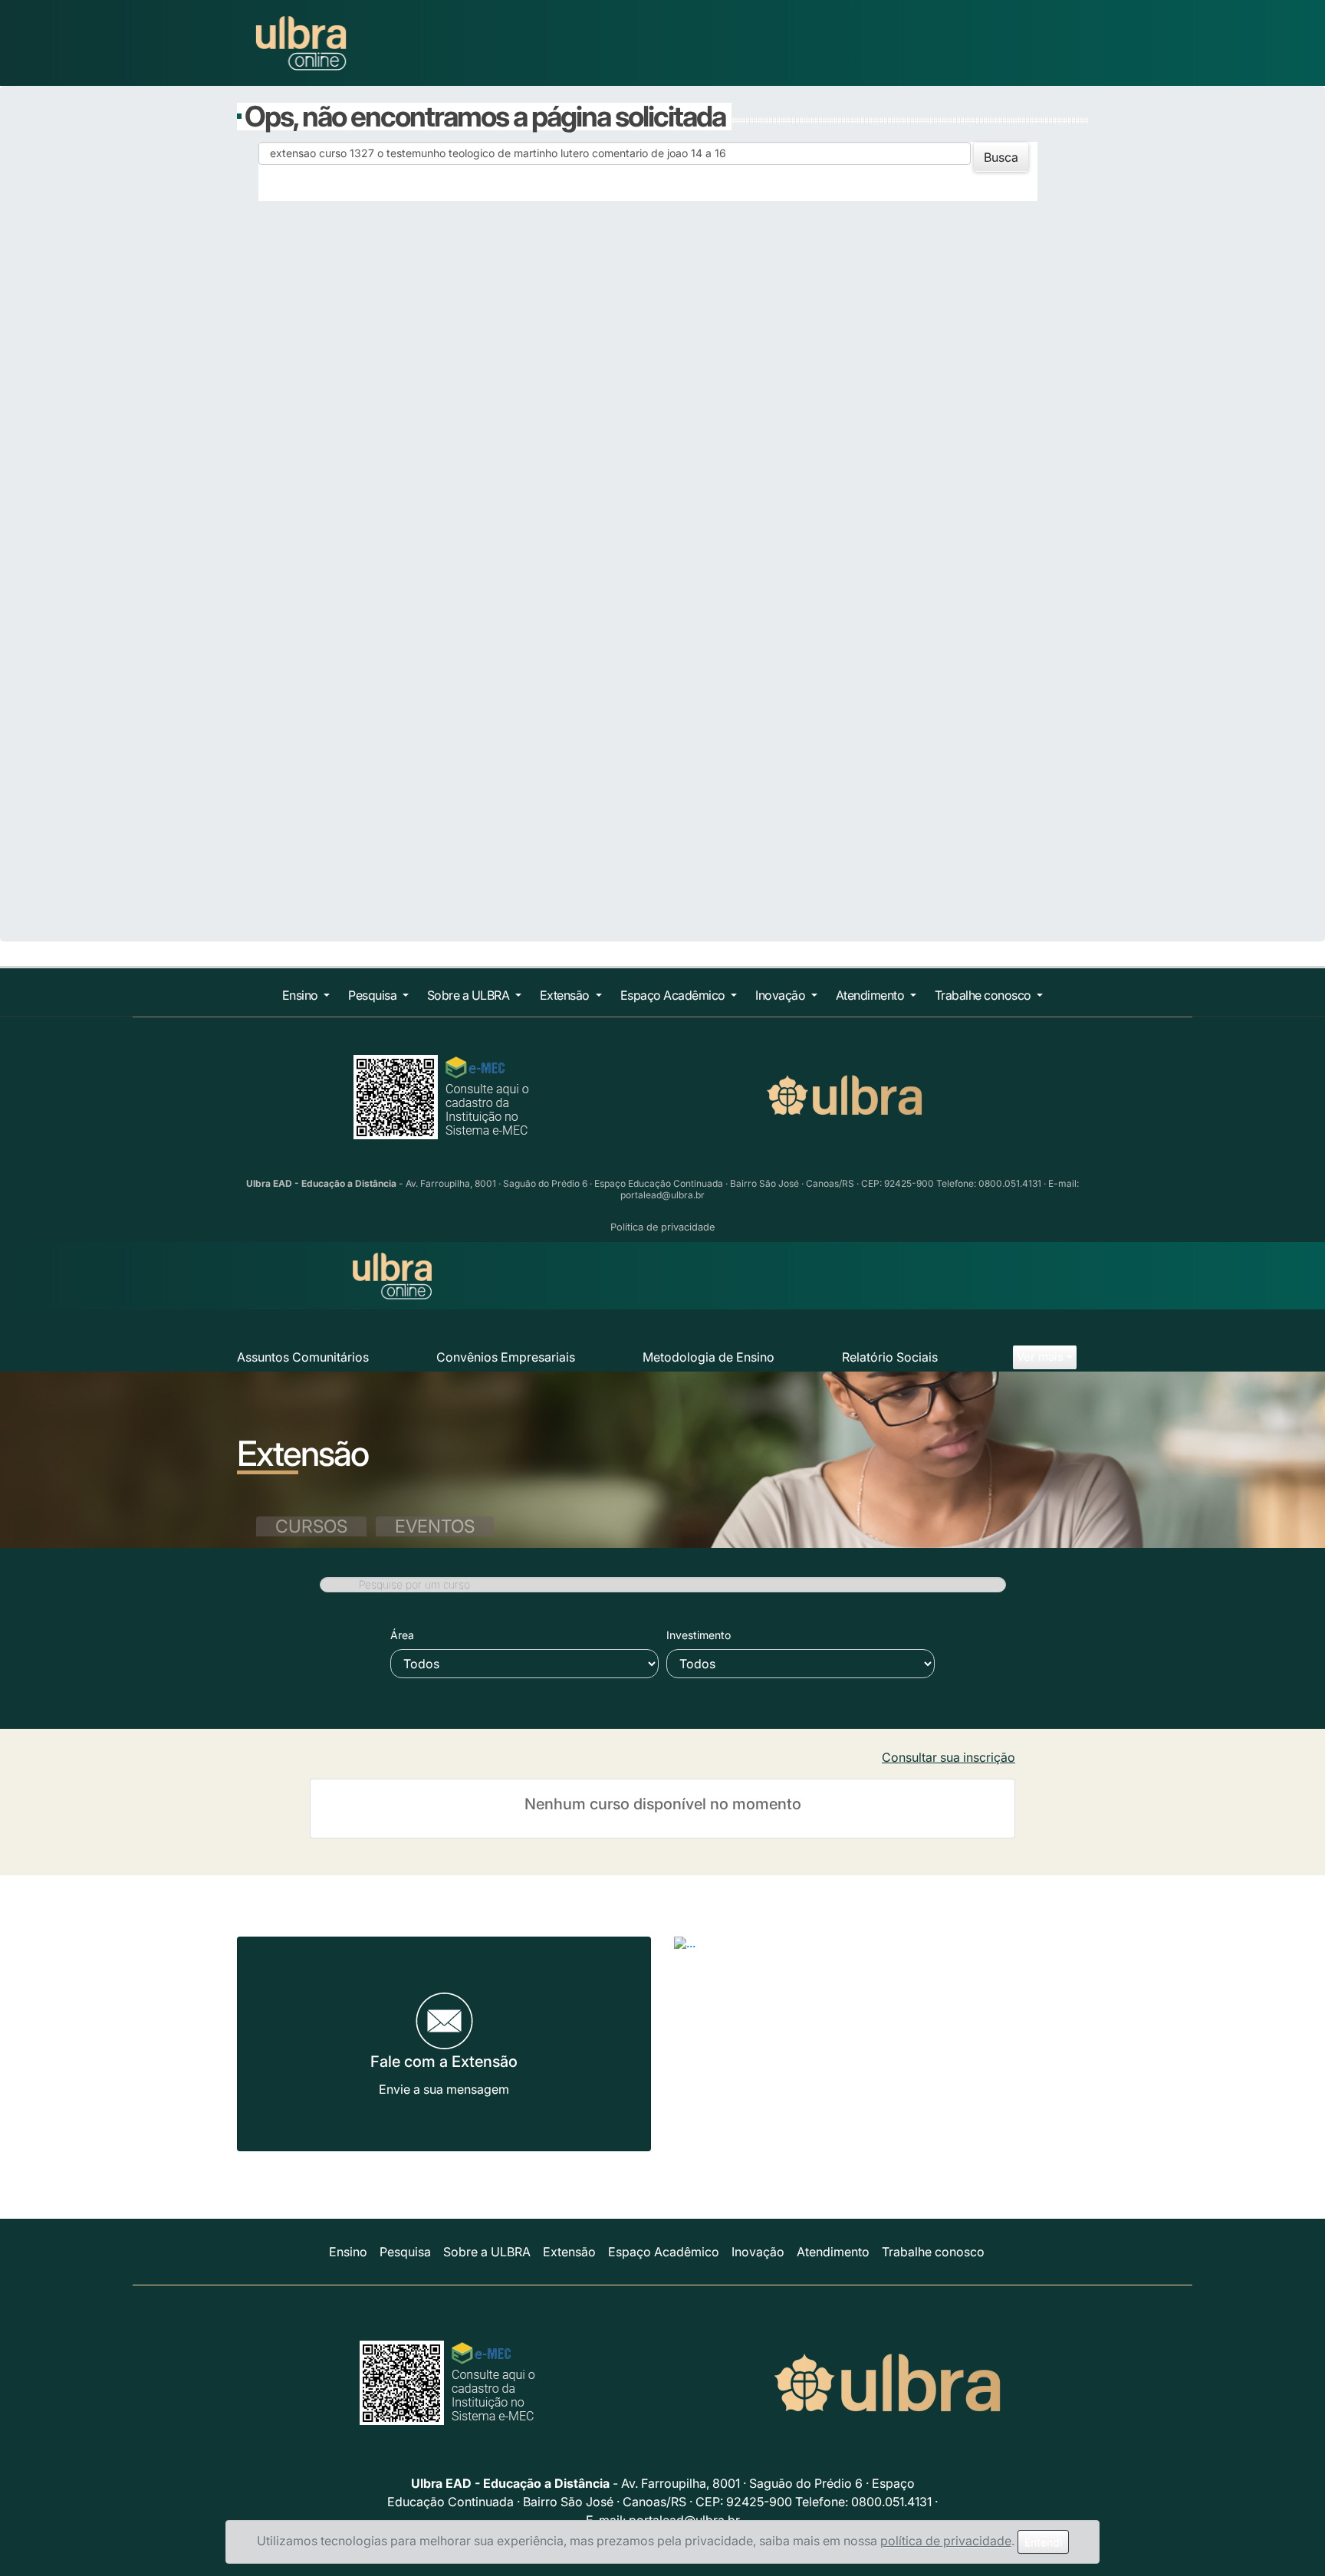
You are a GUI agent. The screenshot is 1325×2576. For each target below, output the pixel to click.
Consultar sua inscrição (949, 1757)
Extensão (566, 995)
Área (402, 1635)
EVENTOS (435, 1526)
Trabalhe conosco (985, 995)
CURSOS (311, 1526)
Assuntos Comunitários (303, 1357)
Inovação (782, 995)
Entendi (1043, 2542)
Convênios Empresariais (506, 1357)
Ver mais (1040, 1357)
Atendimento (871, 995)
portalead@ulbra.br (662, 1195)
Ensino (302, 995)
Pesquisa (374, 995)
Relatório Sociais (890, 1357)
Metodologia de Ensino (709, 1357)
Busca (1001, 157)
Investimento (699, 1635)
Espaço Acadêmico (674, 995)
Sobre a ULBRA (470, 995)
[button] (705, 1973)
